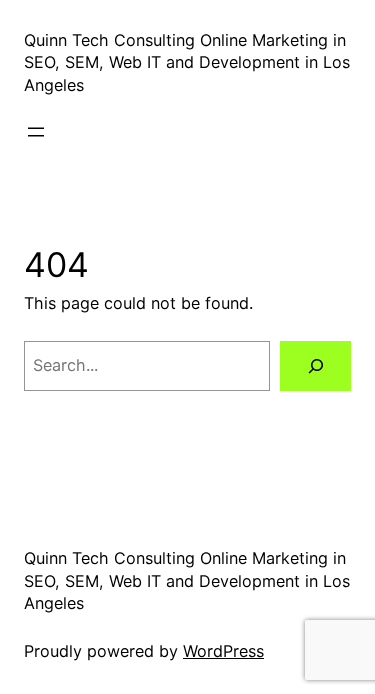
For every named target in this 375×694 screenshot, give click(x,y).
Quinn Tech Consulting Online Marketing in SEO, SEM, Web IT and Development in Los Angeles (187, 62)
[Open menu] (36, 132)
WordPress (223, 651)
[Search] (315, 366)
